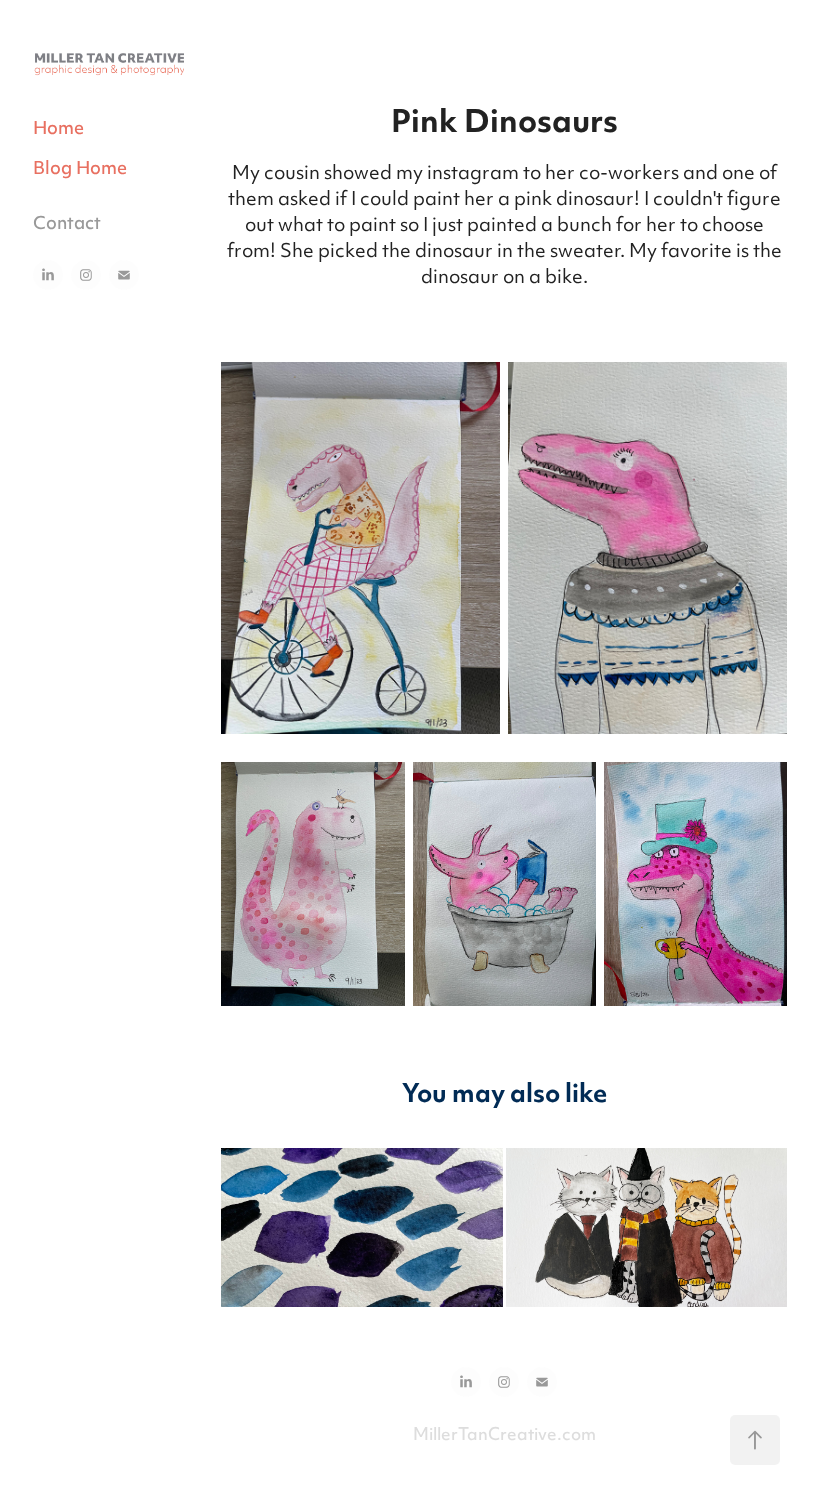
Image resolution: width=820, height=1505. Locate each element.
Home (58, 129)
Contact (67, 224)
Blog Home (80, 169)
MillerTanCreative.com (504, 1436)
